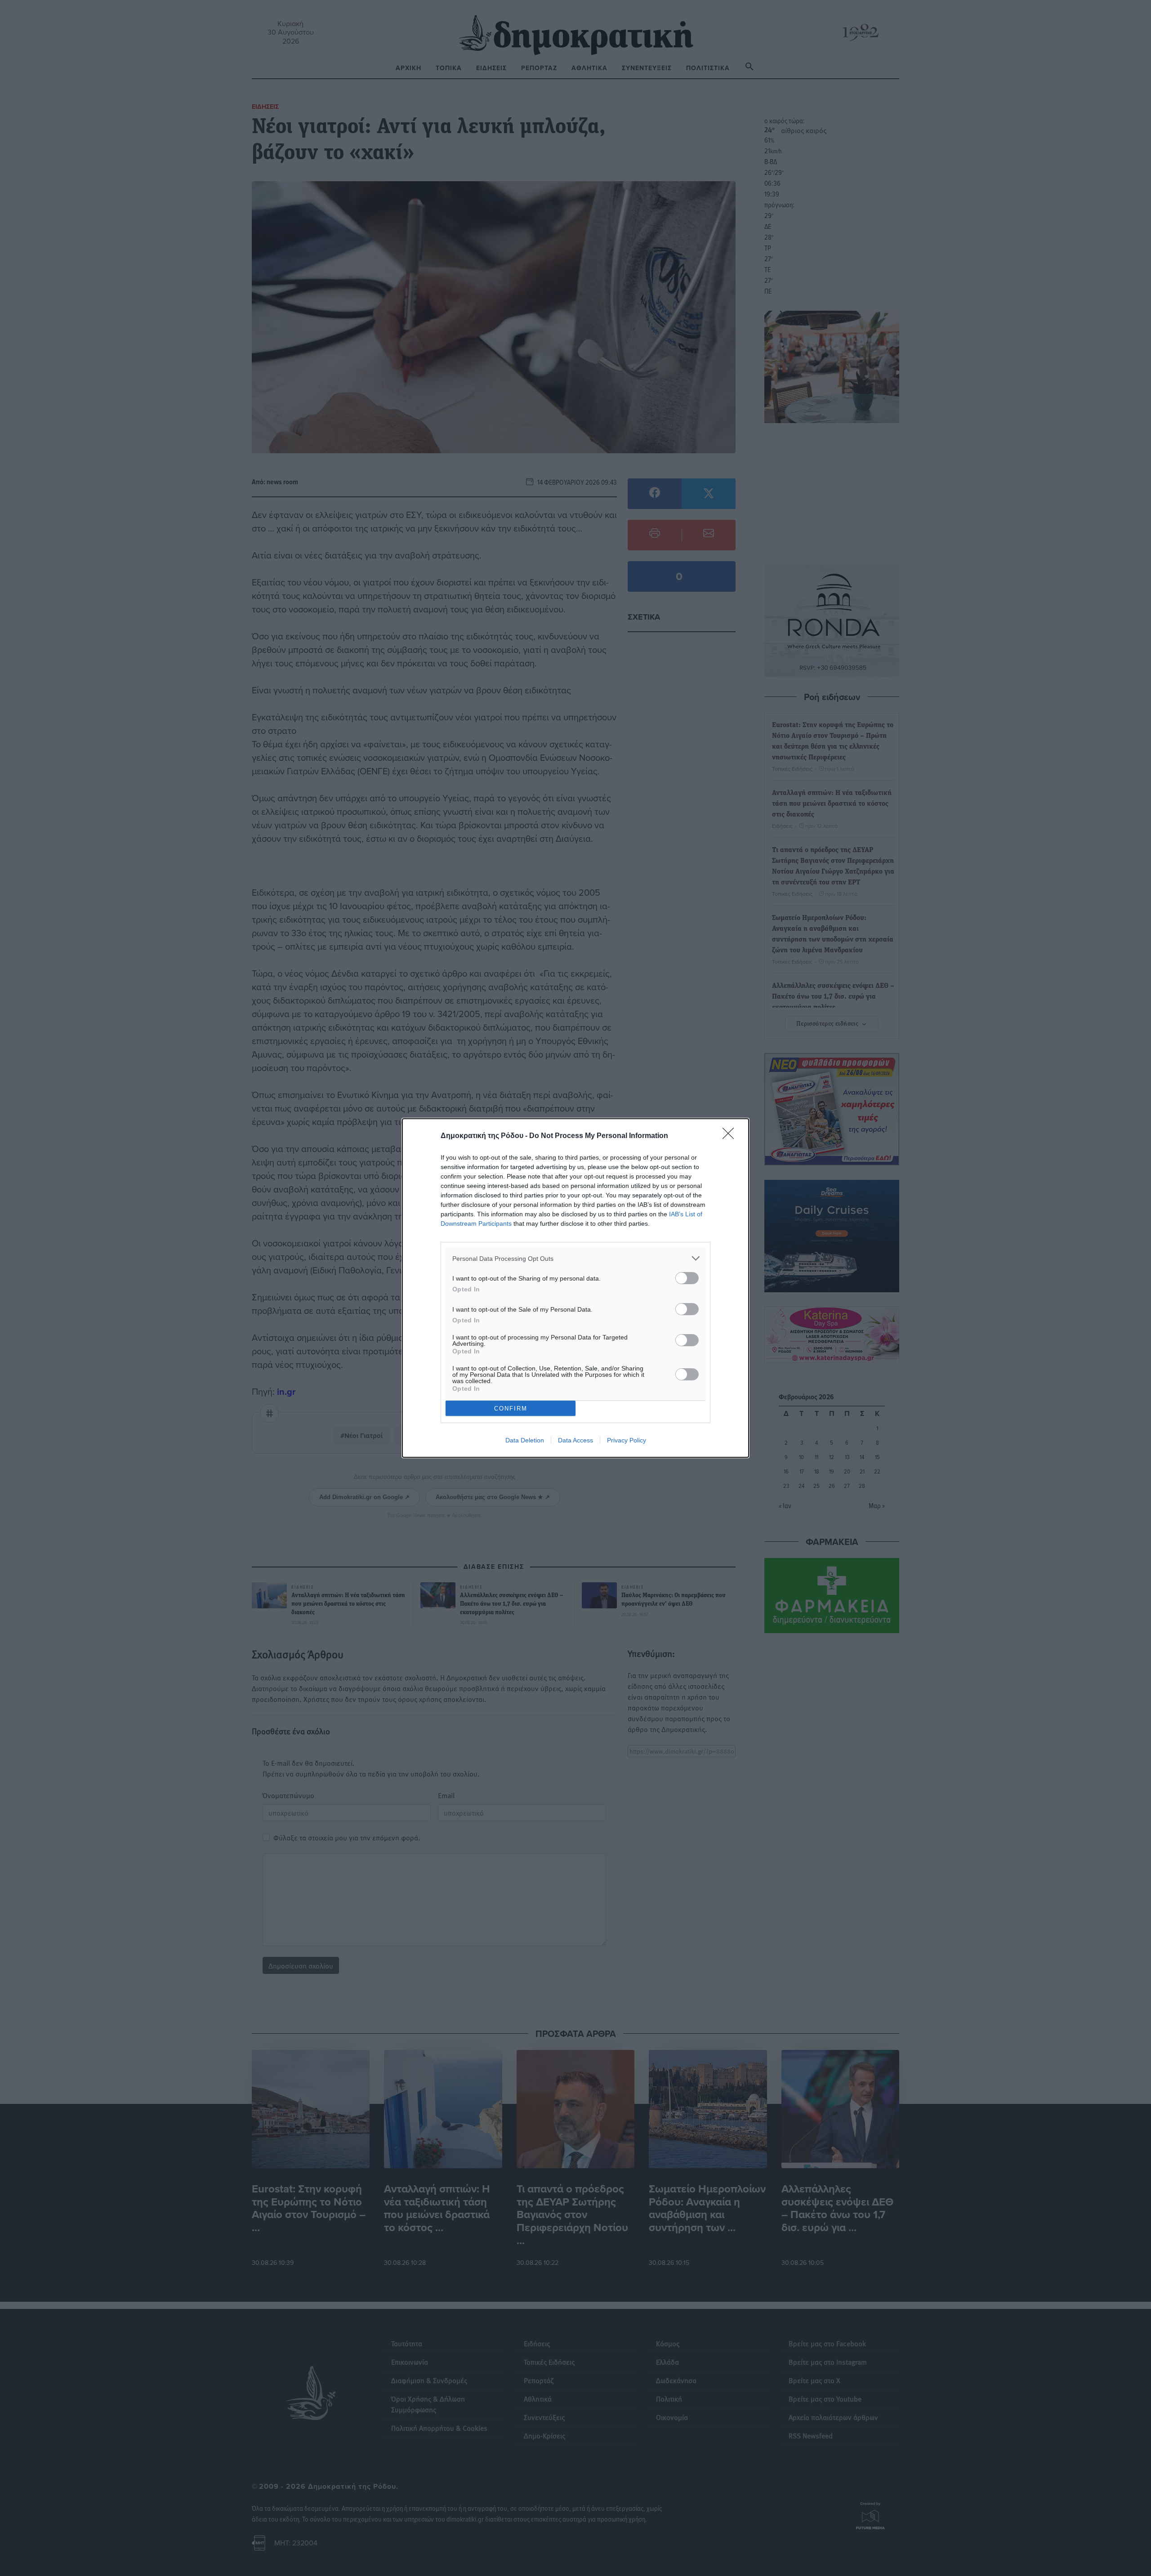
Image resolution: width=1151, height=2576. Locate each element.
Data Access (575, 1440)
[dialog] (575, 1288)
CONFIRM (511, 1409)
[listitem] (575, 1258)
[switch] (687, 1278)
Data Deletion (525, 1440)
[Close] (731, 1136)
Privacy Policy (627, 1440)
